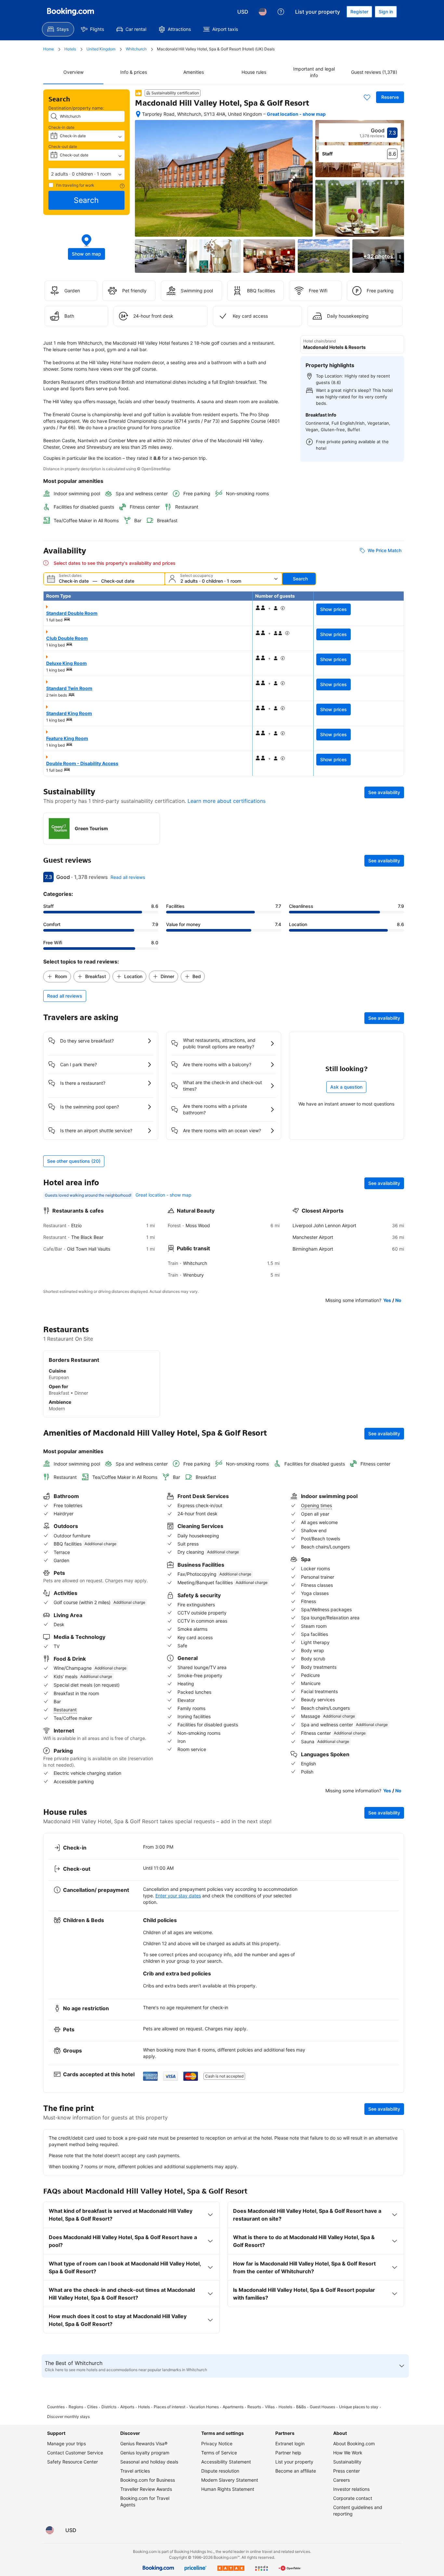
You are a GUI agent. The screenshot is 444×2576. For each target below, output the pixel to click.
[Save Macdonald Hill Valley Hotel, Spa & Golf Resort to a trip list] (367, 97)
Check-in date (61, 127)
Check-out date (63, 146)
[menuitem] (58, 29)
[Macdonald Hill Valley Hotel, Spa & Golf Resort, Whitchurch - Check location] (138, 114)
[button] (86, 174)
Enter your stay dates (178, 1896)
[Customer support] (281, 12)
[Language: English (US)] (263, 12)
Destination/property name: (76, 108)
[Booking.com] (71, 12)
